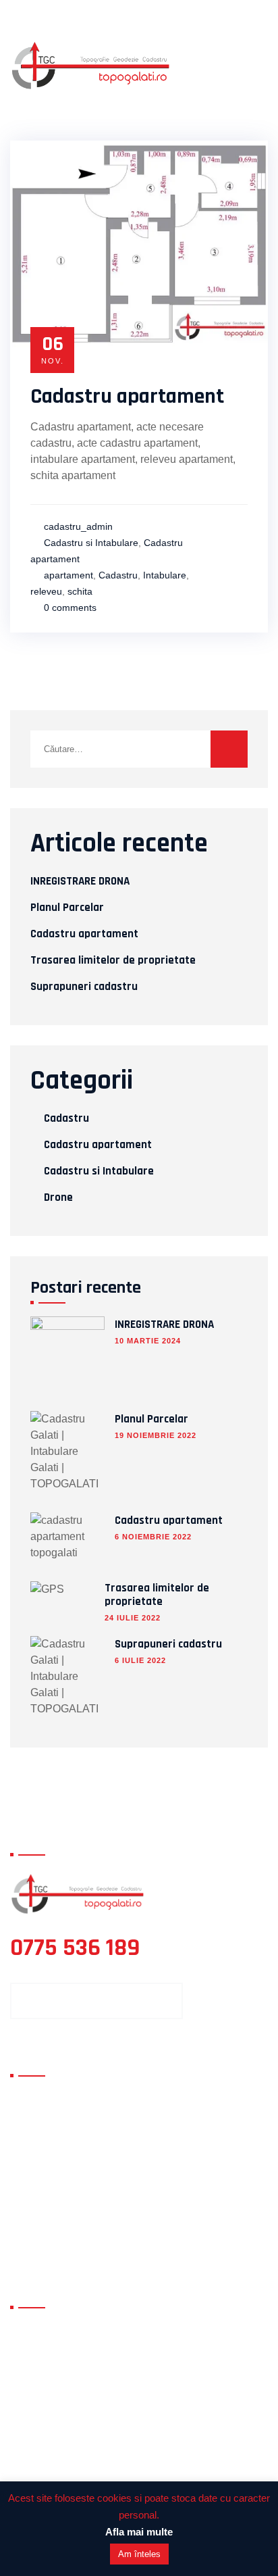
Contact (40, 2145)
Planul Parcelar (67, 908)
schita (80, 591)
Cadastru (118, 575)
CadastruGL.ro (56, 2193)
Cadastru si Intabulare (91, 543)
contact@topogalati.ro (117, 2371)
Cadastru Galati (189, 2169)
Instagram (177, 2145)
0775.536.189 (99, 2412)
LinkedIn (41, 2216)
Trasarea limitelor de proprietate (113, 960)
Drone (58, 1197)
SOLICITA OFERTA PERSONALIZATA (96, 2001)
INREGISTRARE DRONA (80, 881)
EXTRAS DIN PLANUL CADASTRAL (192, 2245)
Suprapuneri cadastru (84, 987)
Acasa (35, 2098)
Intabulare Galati (192, 2193)
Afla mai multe (139, 2532)
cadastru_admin (78, 526)
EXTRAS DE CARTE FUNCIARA (57, 2245)
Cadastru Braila (189, 2216)
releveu (46, 591)
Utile (162, 2122)
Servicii (38, 2122)
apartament (68, 575)
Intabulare (165, 575)
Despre (168, 2098)
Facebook (44, 2169)
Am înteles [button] (139, 2554)
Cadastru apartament (127, 396)
